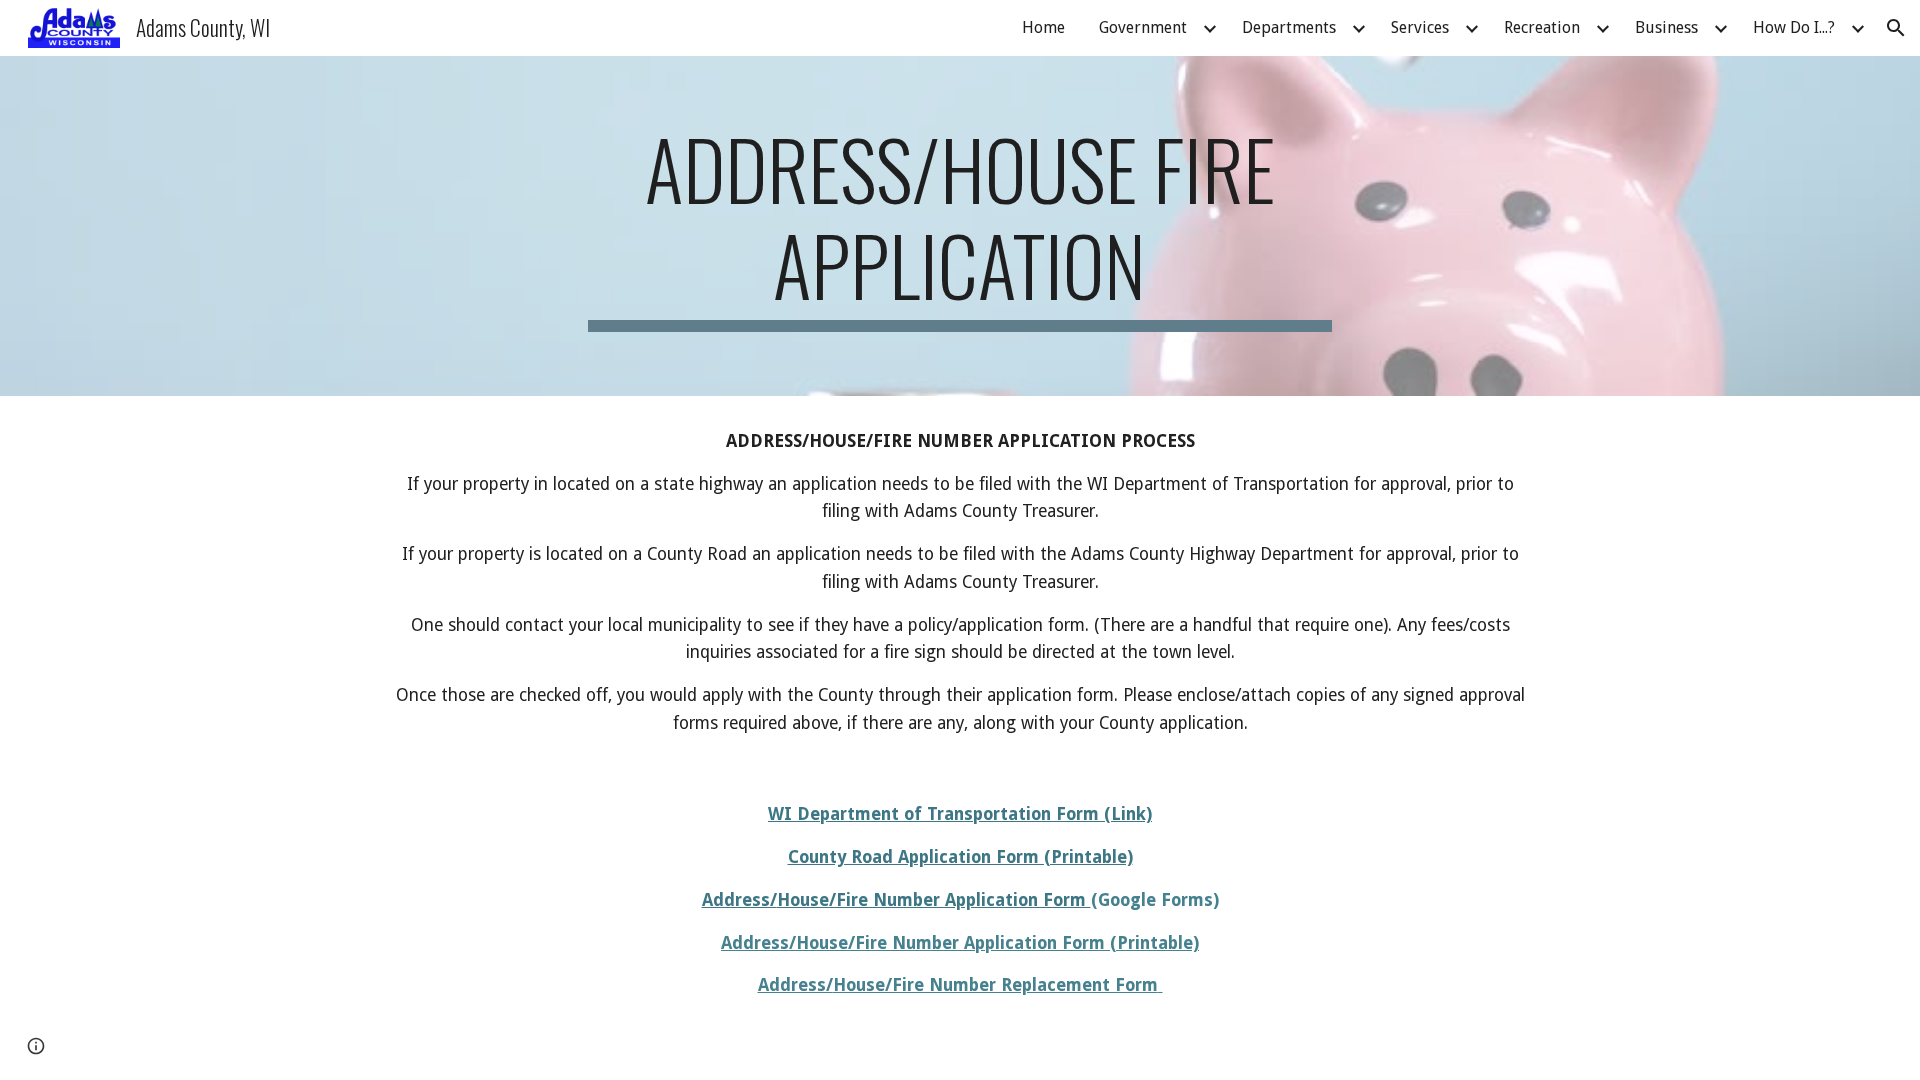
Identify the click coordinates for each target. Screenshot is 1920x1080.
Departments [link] (1289, 27)
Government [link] (1143, 27)
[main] (960, 226)
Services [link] (1420, 27)
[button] (1896, 28)
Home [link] (1043, 27)
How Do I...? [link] (1794, 27)
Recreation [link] (1542, 27)
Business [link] (1666, 27)
